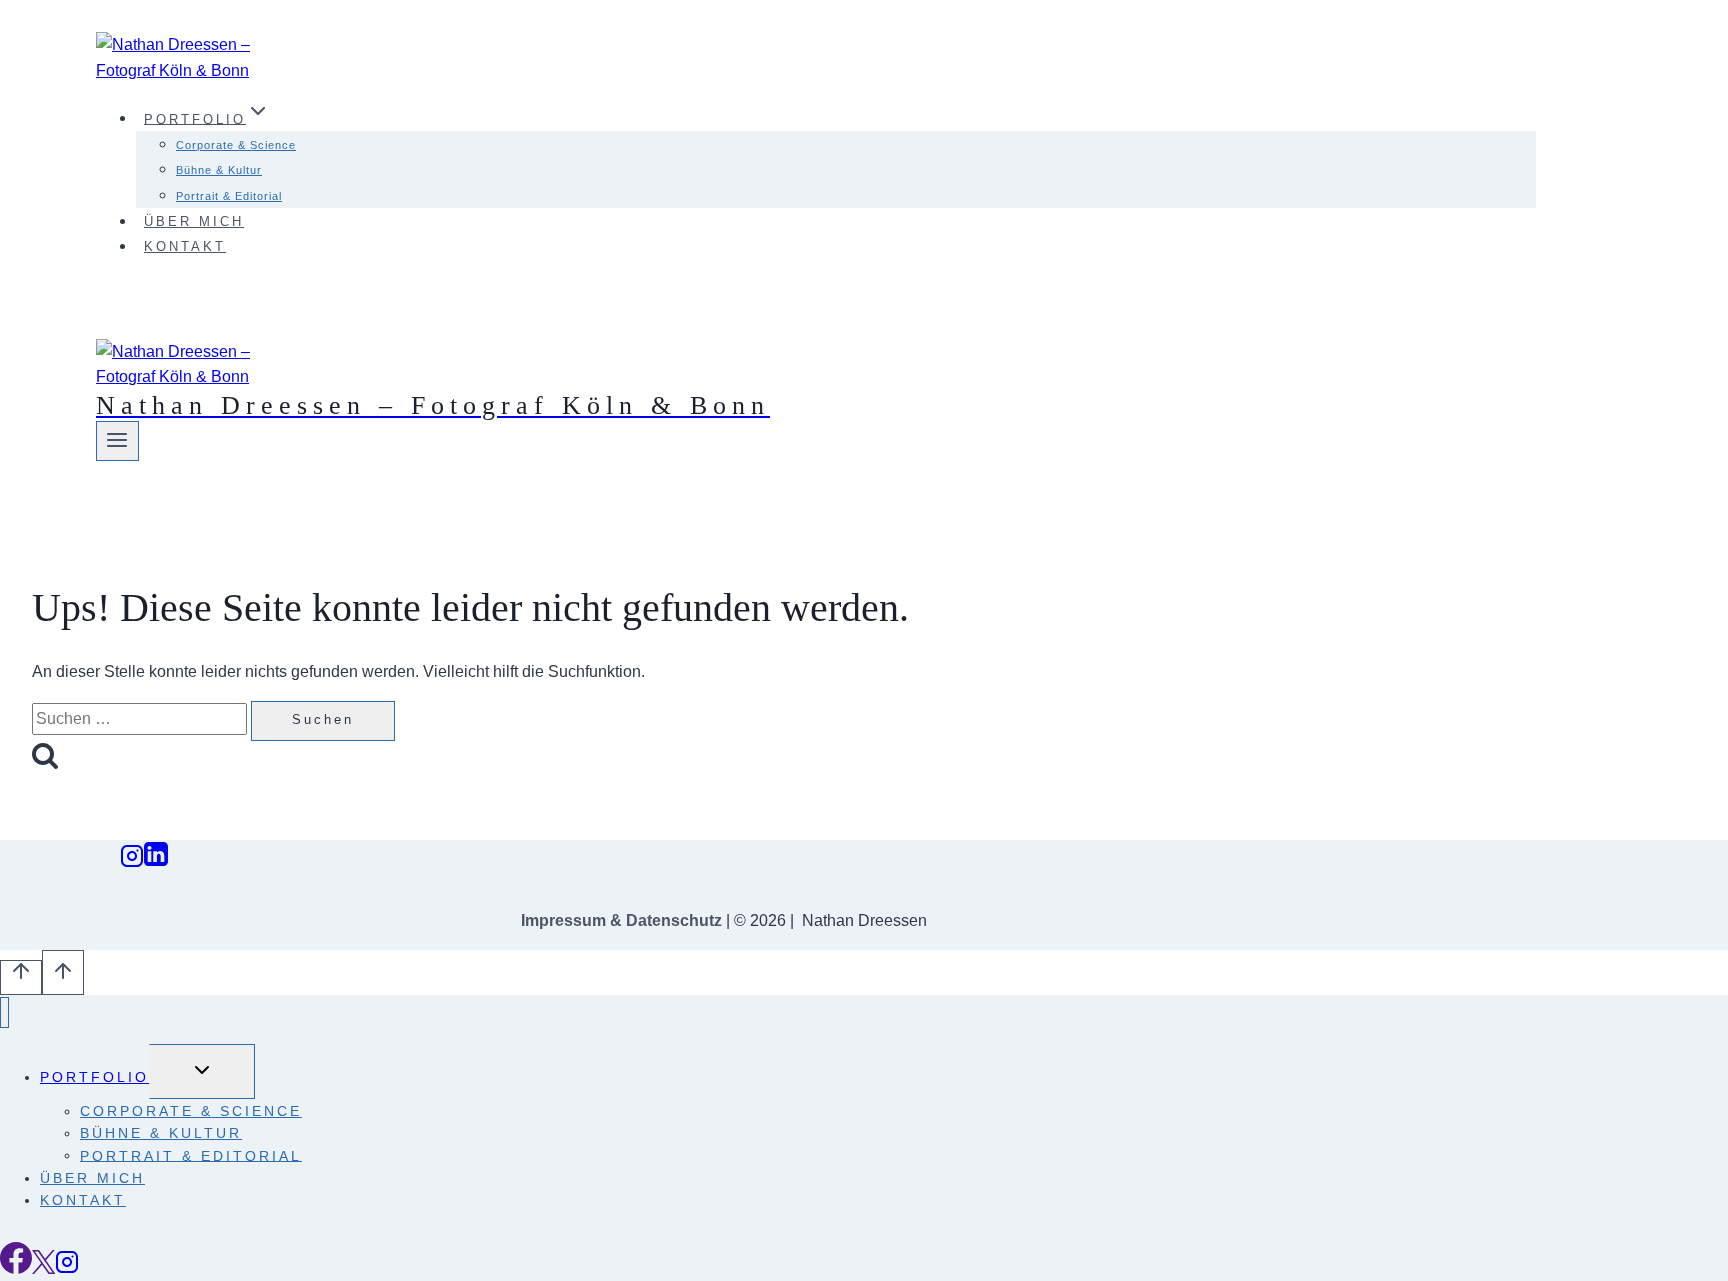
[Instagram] (132, 861)
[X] (43, 1268)
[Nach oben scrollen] (21, 977)
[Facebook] (16, 1268)
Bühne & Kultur (219, 170)
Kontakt (185, 246)
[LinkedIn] (156, 861)
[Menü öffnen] (117, 441)
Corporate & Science (236, 145)
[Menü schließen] (4, 1012)
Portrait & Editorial (229, 196)
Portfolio (94, 1077)
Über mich (194, 221)
